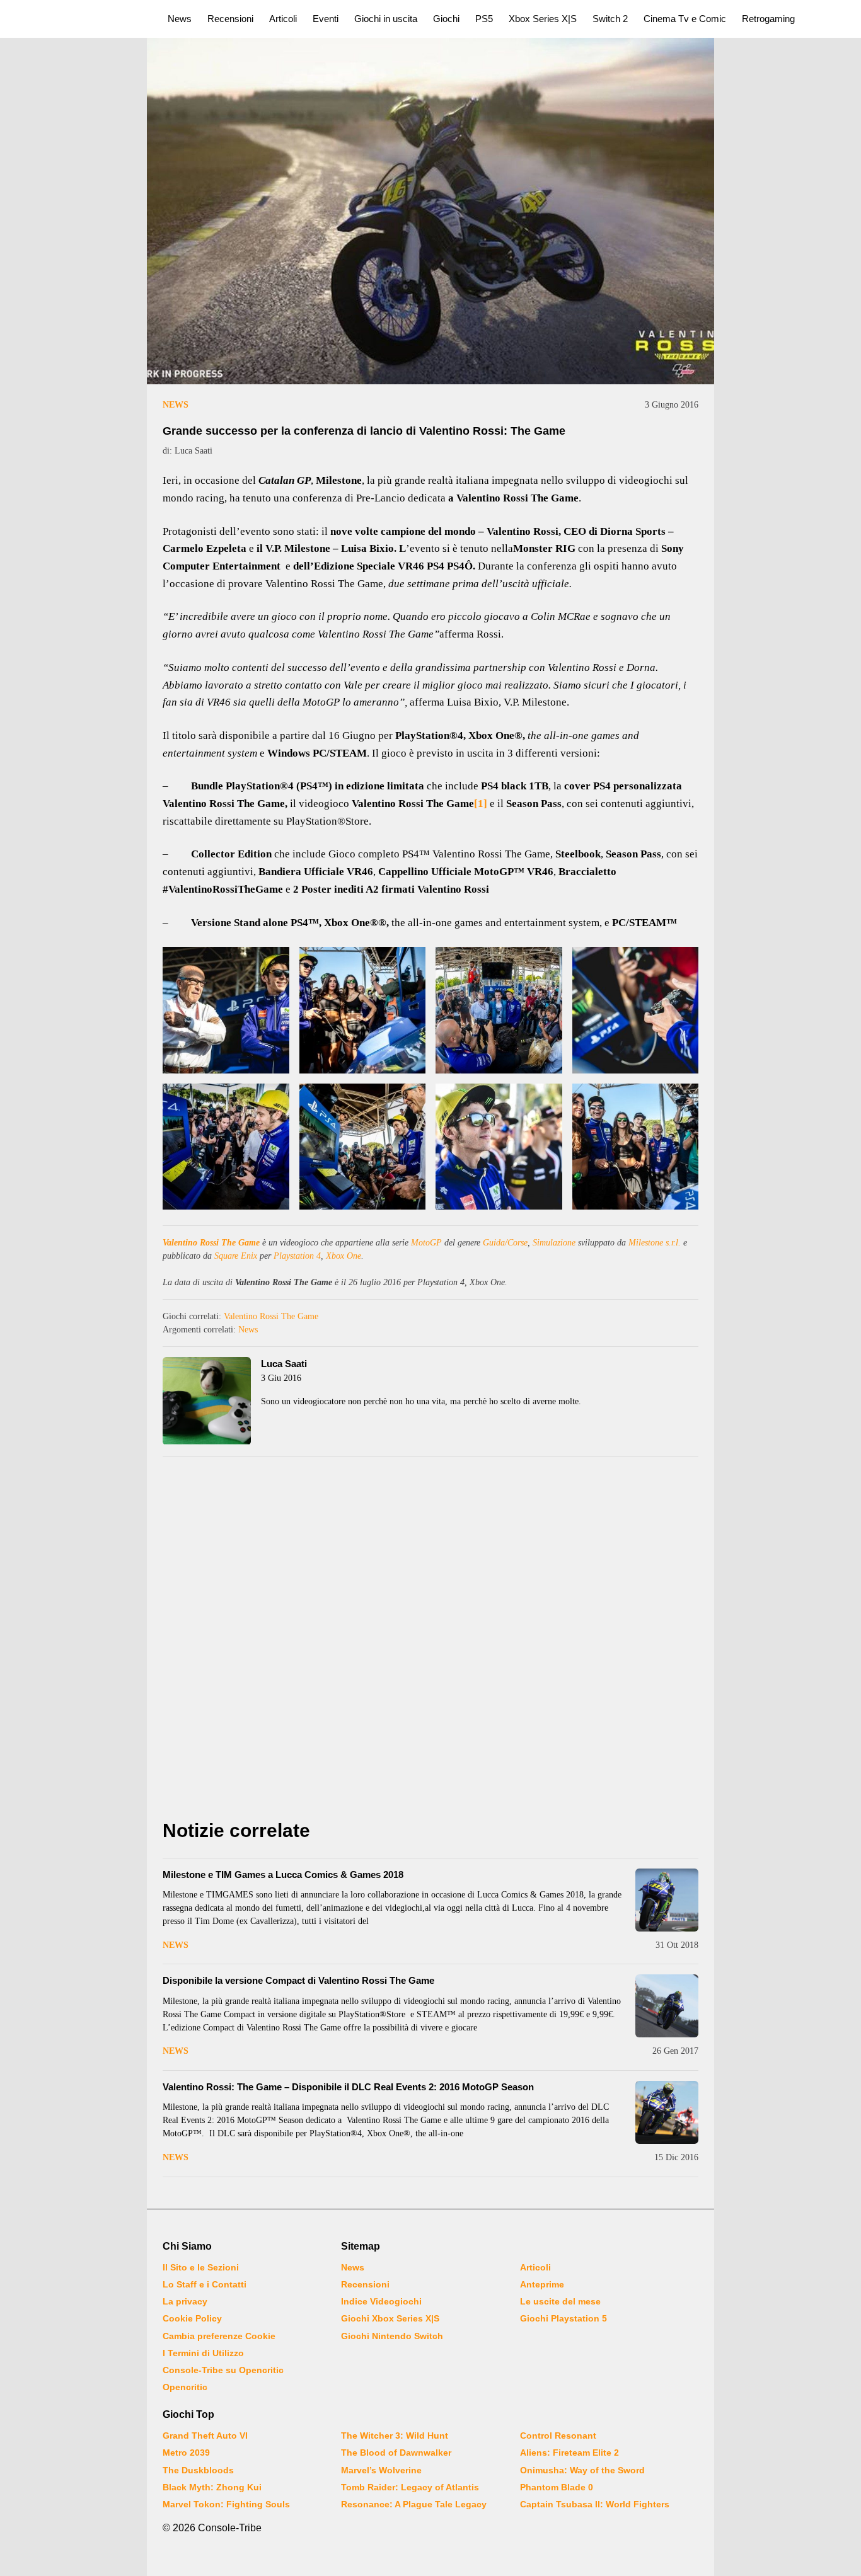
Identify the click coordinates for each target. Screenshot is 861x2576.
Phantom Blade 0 (557, 2487)
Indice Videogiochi (381, 2301)
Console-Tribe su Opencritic (223, 2370)
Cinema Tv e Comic (685, 19)
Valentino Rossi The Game (211, 1243)
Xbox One (344, 1256)
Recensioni (230, 19)
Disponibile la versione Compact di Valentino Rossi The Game (298, 1980)
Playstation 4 (297, 1256)
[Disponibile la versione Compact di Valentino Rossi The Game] (667, 2006)
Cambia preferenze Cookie (219, 2336)
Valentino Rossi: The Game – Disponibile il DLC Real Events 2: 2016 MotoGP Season (348, 2087)
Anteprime (542, 2284)
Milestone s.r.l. (655, 1243)
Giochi (446, 19)
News (180, 19)
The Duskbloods (198, 2470)
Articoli (283, 19)
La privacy (185, 2301)
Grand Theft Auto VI (205, 2436)
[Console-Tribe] (77, 19)
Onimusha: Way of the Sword (582, 2470)
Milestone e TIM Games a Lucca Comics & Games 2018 (283, 1875)
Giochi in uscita (386, 19)
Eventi (326, 19)
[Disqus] (430, 1641)
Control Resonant (558, 2436)
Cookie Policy (192, 2318)
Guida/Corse (505, 1243)
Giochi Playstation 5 (563, 2318)
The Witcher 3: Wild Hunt (395, 2436)
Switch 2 (610, 19)
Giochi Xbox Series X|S (390, 2318)
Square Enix (236, 1256)
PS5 (484, 19)
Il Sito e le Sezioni (201, 2267)
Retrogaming (768, 19)
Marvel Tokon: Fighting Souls (226, 2504)
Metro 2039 (186, 2453)
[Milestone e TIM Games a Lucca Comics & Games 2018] (667, 1900)
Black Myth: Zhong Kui (212, 2487)
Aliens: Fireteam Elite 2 (569, 2453)
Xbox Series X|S (543, 19)
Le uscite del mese (560, 2301)
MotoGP (426, 1243)
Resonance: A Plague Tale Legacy (414, 2504)
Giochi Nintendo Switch (392, 2336)
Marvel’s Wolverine (381, 2470)
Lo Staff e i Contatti (205, 2284)
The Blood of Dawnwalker (396, 2453)
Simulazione (554, 1243)
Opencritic (185, 2387)
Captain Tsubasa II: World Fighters (595, 2504)
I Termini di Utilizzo (203, 2353)
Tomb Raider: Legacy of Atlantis (410, 2487)
